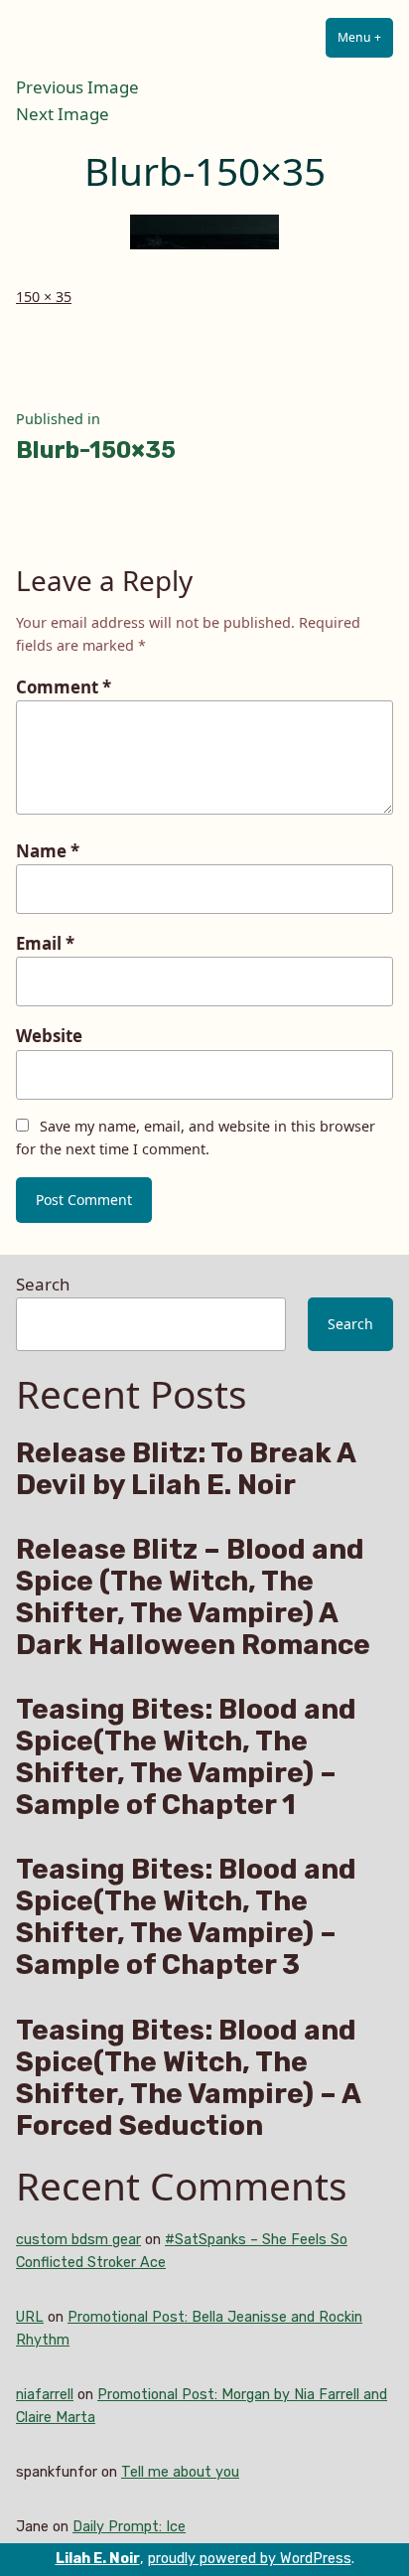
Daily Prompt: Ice (129, 2527)
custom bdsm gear (78, 2240)
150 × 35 (44, 297)
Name (48, 851)
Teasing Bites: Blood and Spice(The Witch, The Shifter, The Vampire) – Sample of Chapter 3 (186, 1917)
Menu (365, 37)
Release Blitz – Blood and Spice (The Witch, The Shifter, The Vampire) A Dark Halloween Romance (193, 1597)
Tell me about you (180, 2472)
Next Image (63, 114)
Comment (64, 687)
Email (45, 943)
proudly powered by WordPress (250, 2559)
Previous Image (77, 87)
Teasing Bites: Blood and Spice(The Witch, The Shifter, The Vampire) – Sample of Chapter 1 (186, 1757)
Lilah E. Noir (98, 2559)
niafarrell (45, 2395)
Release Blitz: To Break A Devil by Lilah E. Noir (186, 1469)
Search (43, 1284)
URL (30, 2317)
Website (49, 1036)
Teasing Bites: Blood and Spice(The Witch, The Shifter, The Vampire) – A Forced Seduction (188, 2078)
